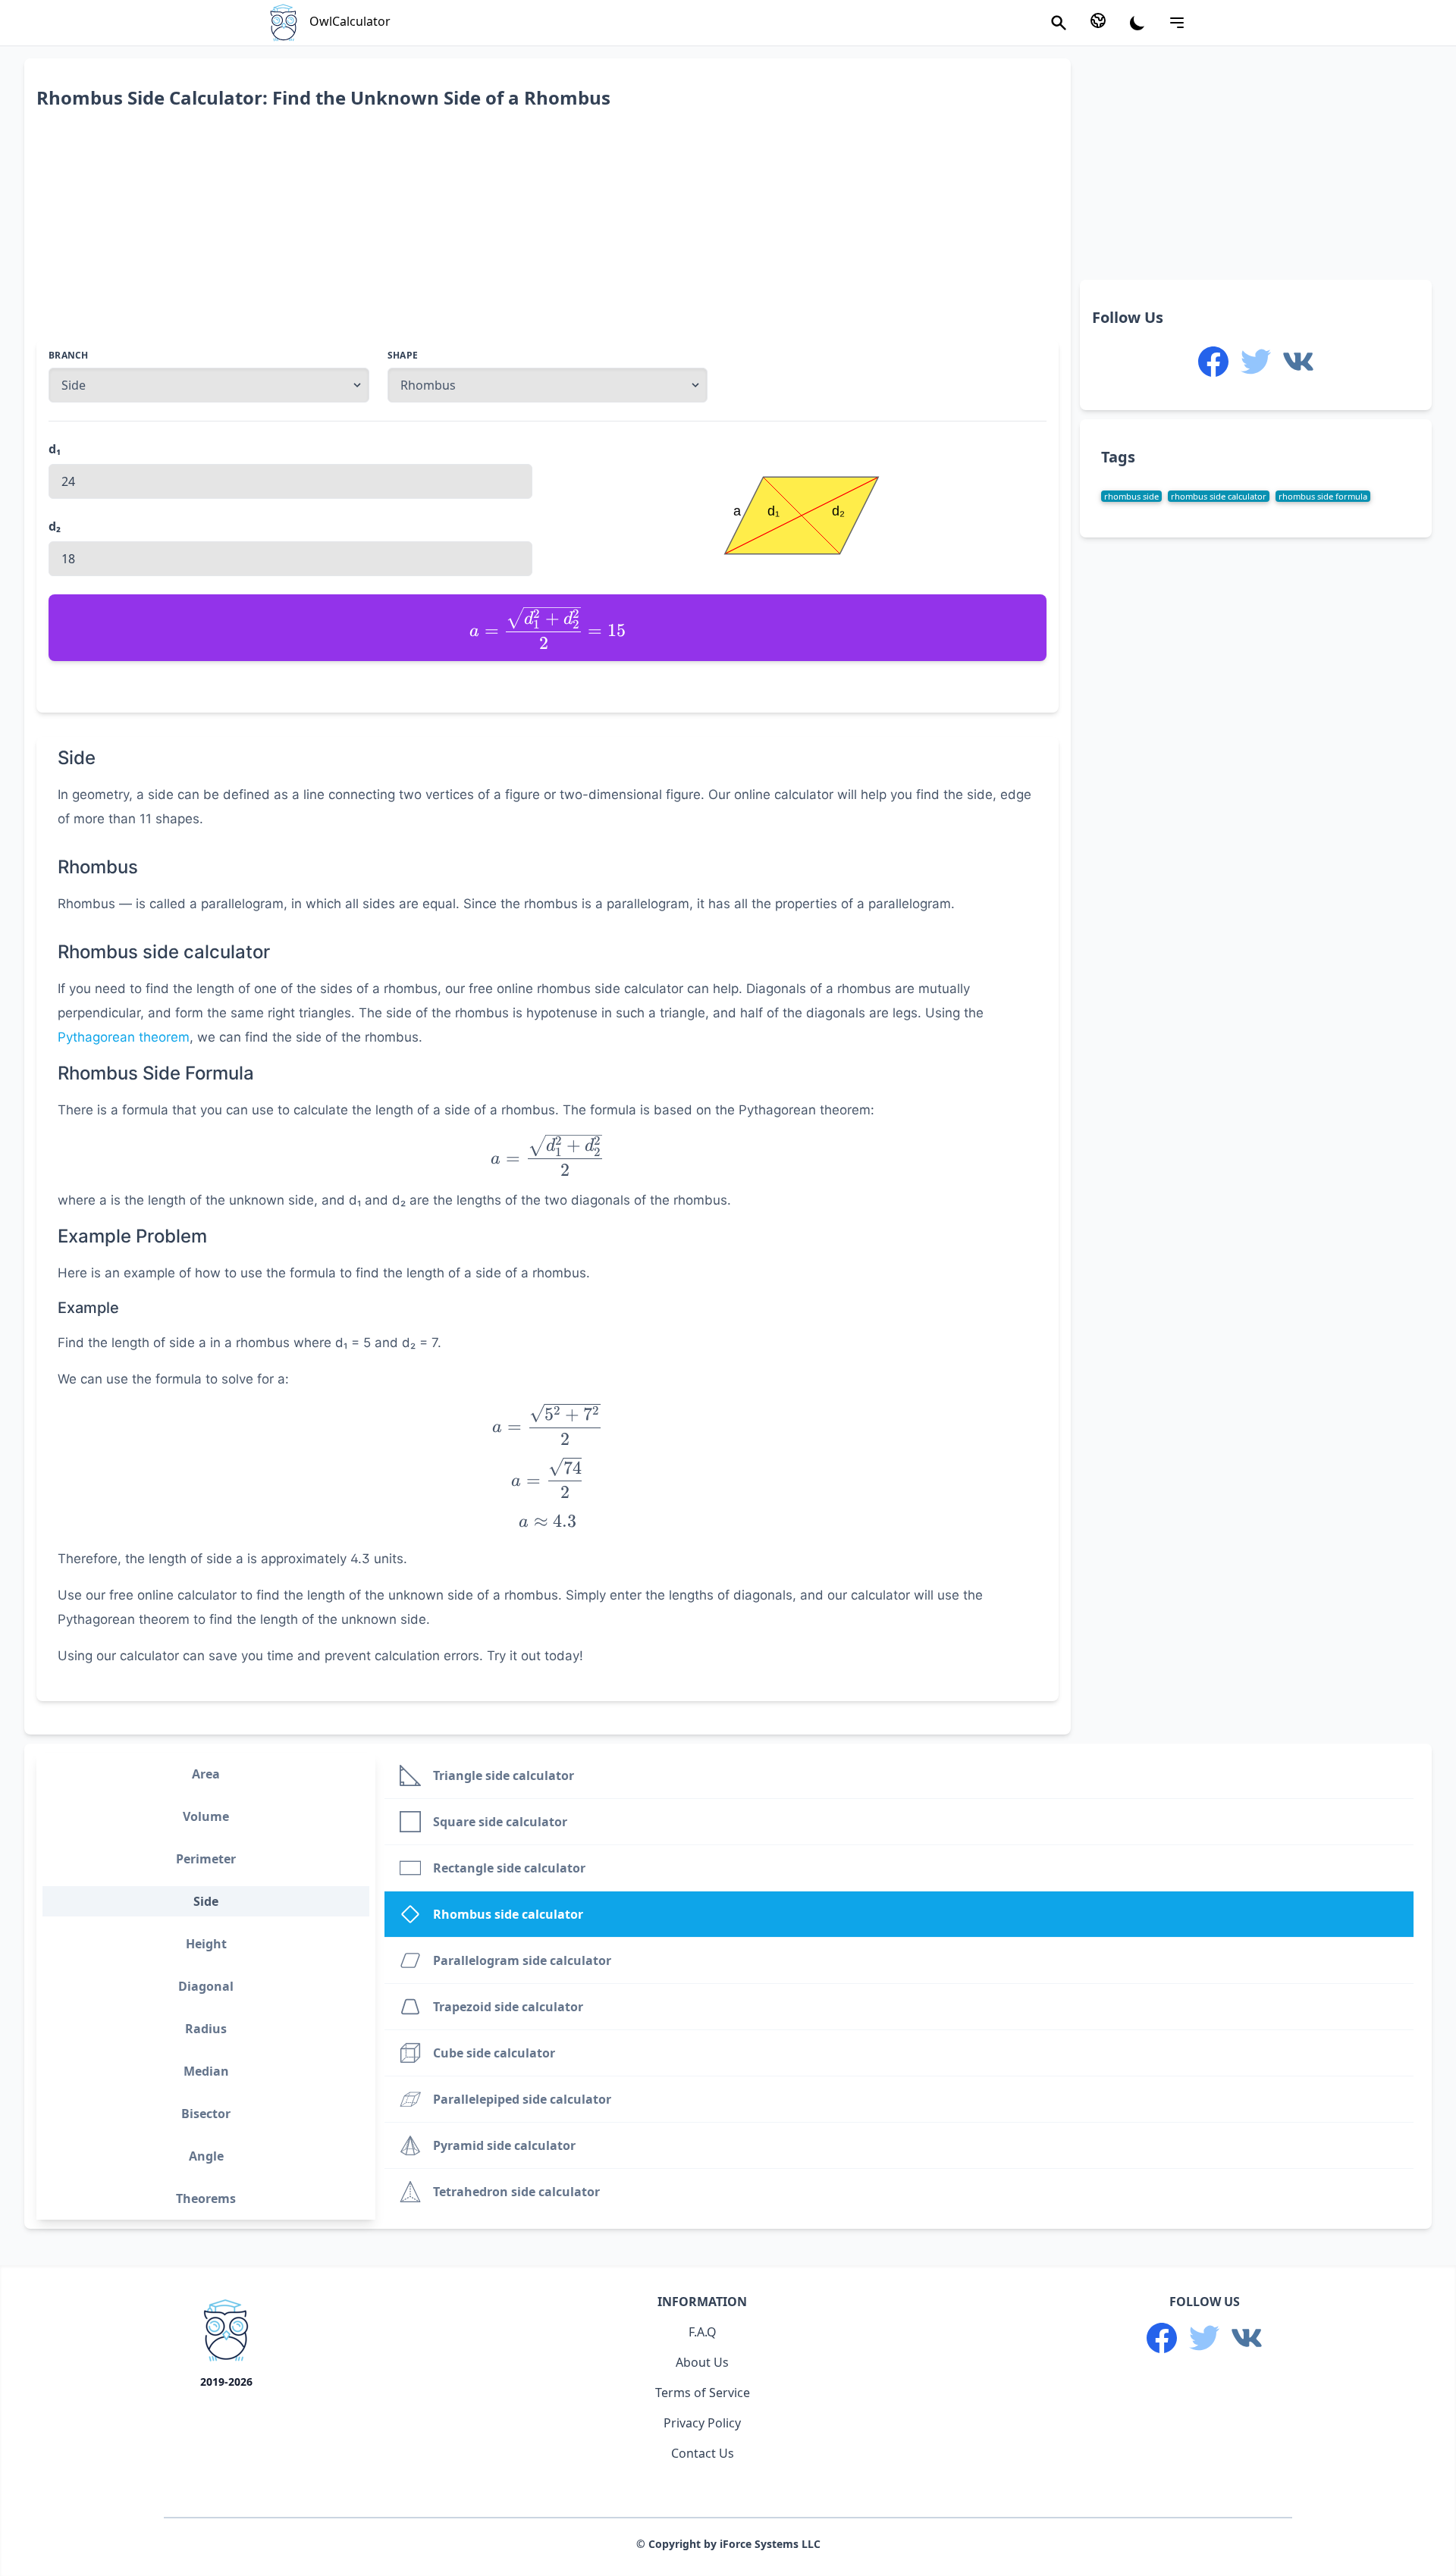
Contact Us (703, 2453)
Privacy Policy (702, 2423)
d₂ (55, 526)
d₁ (55, 449)
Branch (69, 356)
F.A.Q (703, 2332)
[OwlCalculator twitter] (1256, 362)
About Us (702, 2362)
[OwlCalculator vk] (1298, 362)
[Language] (1098, 20)
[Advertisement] (491, 234)
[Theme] (1137, 23)
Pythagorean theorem (124, 1037)
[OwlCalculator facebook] (1213, 362)
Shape (403, 356)
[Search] (1059, 23)
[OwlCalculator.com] (226, 2333)
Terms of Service (703, 2393)
